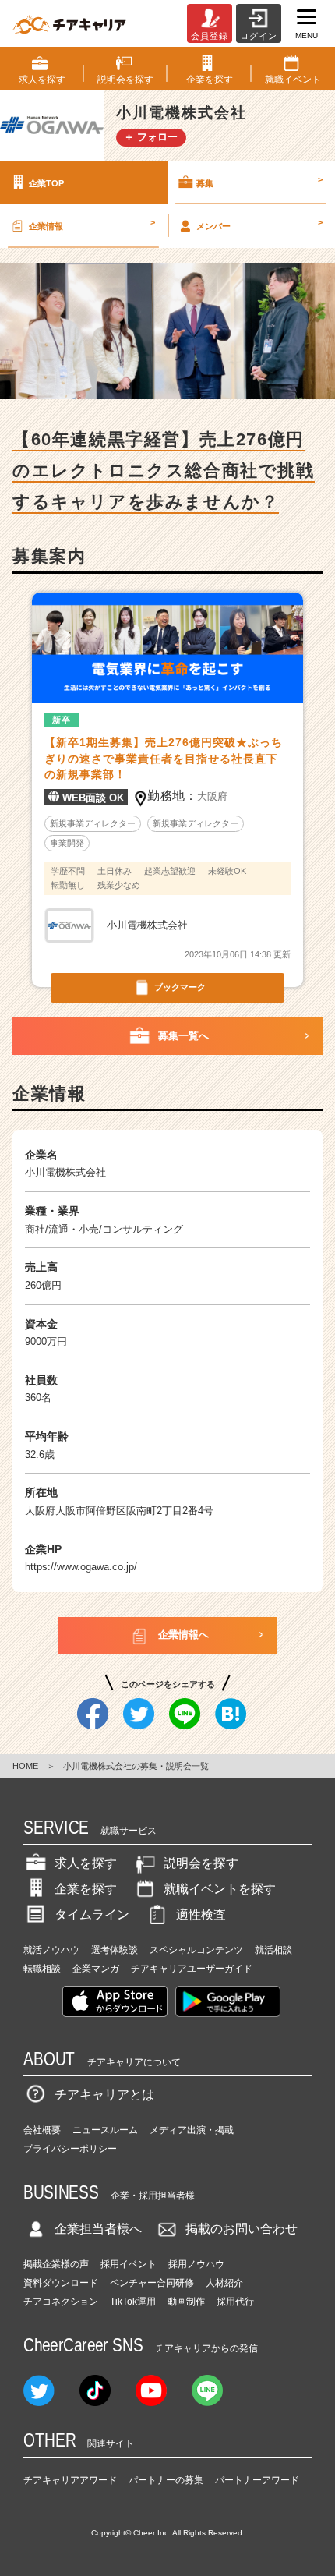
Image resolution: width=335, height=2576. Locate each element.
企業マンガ (96, 1969)
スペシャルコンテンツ (196, 1950)
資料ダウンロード (61, 2283)
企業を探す (86, 1889)
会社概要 (42, 2130)
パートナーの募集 (166, 2480)
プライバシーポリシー (70, 2149)
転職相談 (42, 1969)
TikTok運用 (133, 2302)
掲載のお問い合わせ (242, 2229)
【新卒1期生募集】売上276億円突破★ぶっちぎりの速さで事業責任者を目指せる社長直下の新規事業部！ (164, 759)
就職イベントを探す (220, 1889)
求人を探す (86, 1863)
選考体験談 (115, 1950)
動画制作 (186, 2302)
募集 (259, 181)
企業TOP (46, 182)
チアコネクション (61, 2302)
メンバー (259, 224)
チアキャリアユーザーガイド (192, 1969)
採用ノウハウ (196, 2264)
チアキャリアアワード (70, 2480)
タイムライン (92, 1914)
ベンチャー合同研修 (152, 2283)
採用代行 (235, 2302)
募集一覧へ (183, 1036)
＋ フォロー (151, 137)
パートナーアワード (257, 2480)
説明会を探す (201, 1863)
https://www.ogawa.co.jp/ (81, 1567)
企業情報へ (183, 1635)
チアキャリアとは (104, 2095)
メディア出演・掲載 (192, 2130)
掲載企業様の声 (56, 2264)
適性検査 (201, 1914)
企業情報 (92, 224)
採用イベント (129, 2264)
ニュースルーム (105, 2130)
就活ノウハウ (51, 1950)
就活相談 (273, 1950)
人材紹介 (224, 2283)
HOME (25, 1766)
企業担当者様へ (98, 2229)
